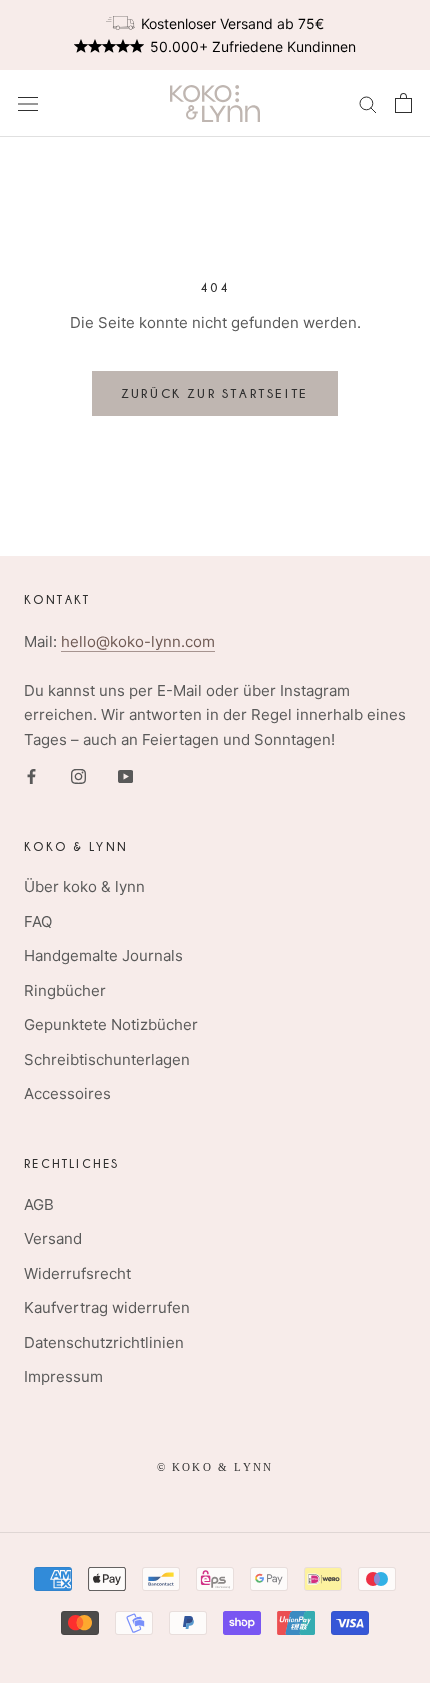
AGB (39, 1204)
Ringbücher (65, 990)
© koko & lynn (215, 1467)
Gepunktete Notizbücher (111, 1024)
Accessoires (67, 1093)
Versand (53, 1238)
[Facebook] (31, 776)
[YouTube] (125, 776)
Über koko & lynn (84, 886)
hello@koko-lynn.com (138, 641)
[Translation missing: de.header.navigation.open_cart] (403, 103)
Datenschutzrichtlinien (104, 1342)
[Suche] (368, 103)
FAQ (38, 921)
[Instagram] (78, 776)
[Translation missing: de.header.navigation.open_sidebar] (28, 104)
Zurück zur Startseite (215, 393)
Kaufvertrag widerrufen (107, 1307)
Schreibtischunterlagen (107, 1059)
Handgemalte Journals (103, 955)
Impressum (63, 1376)
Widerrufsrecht (77, 1273)
